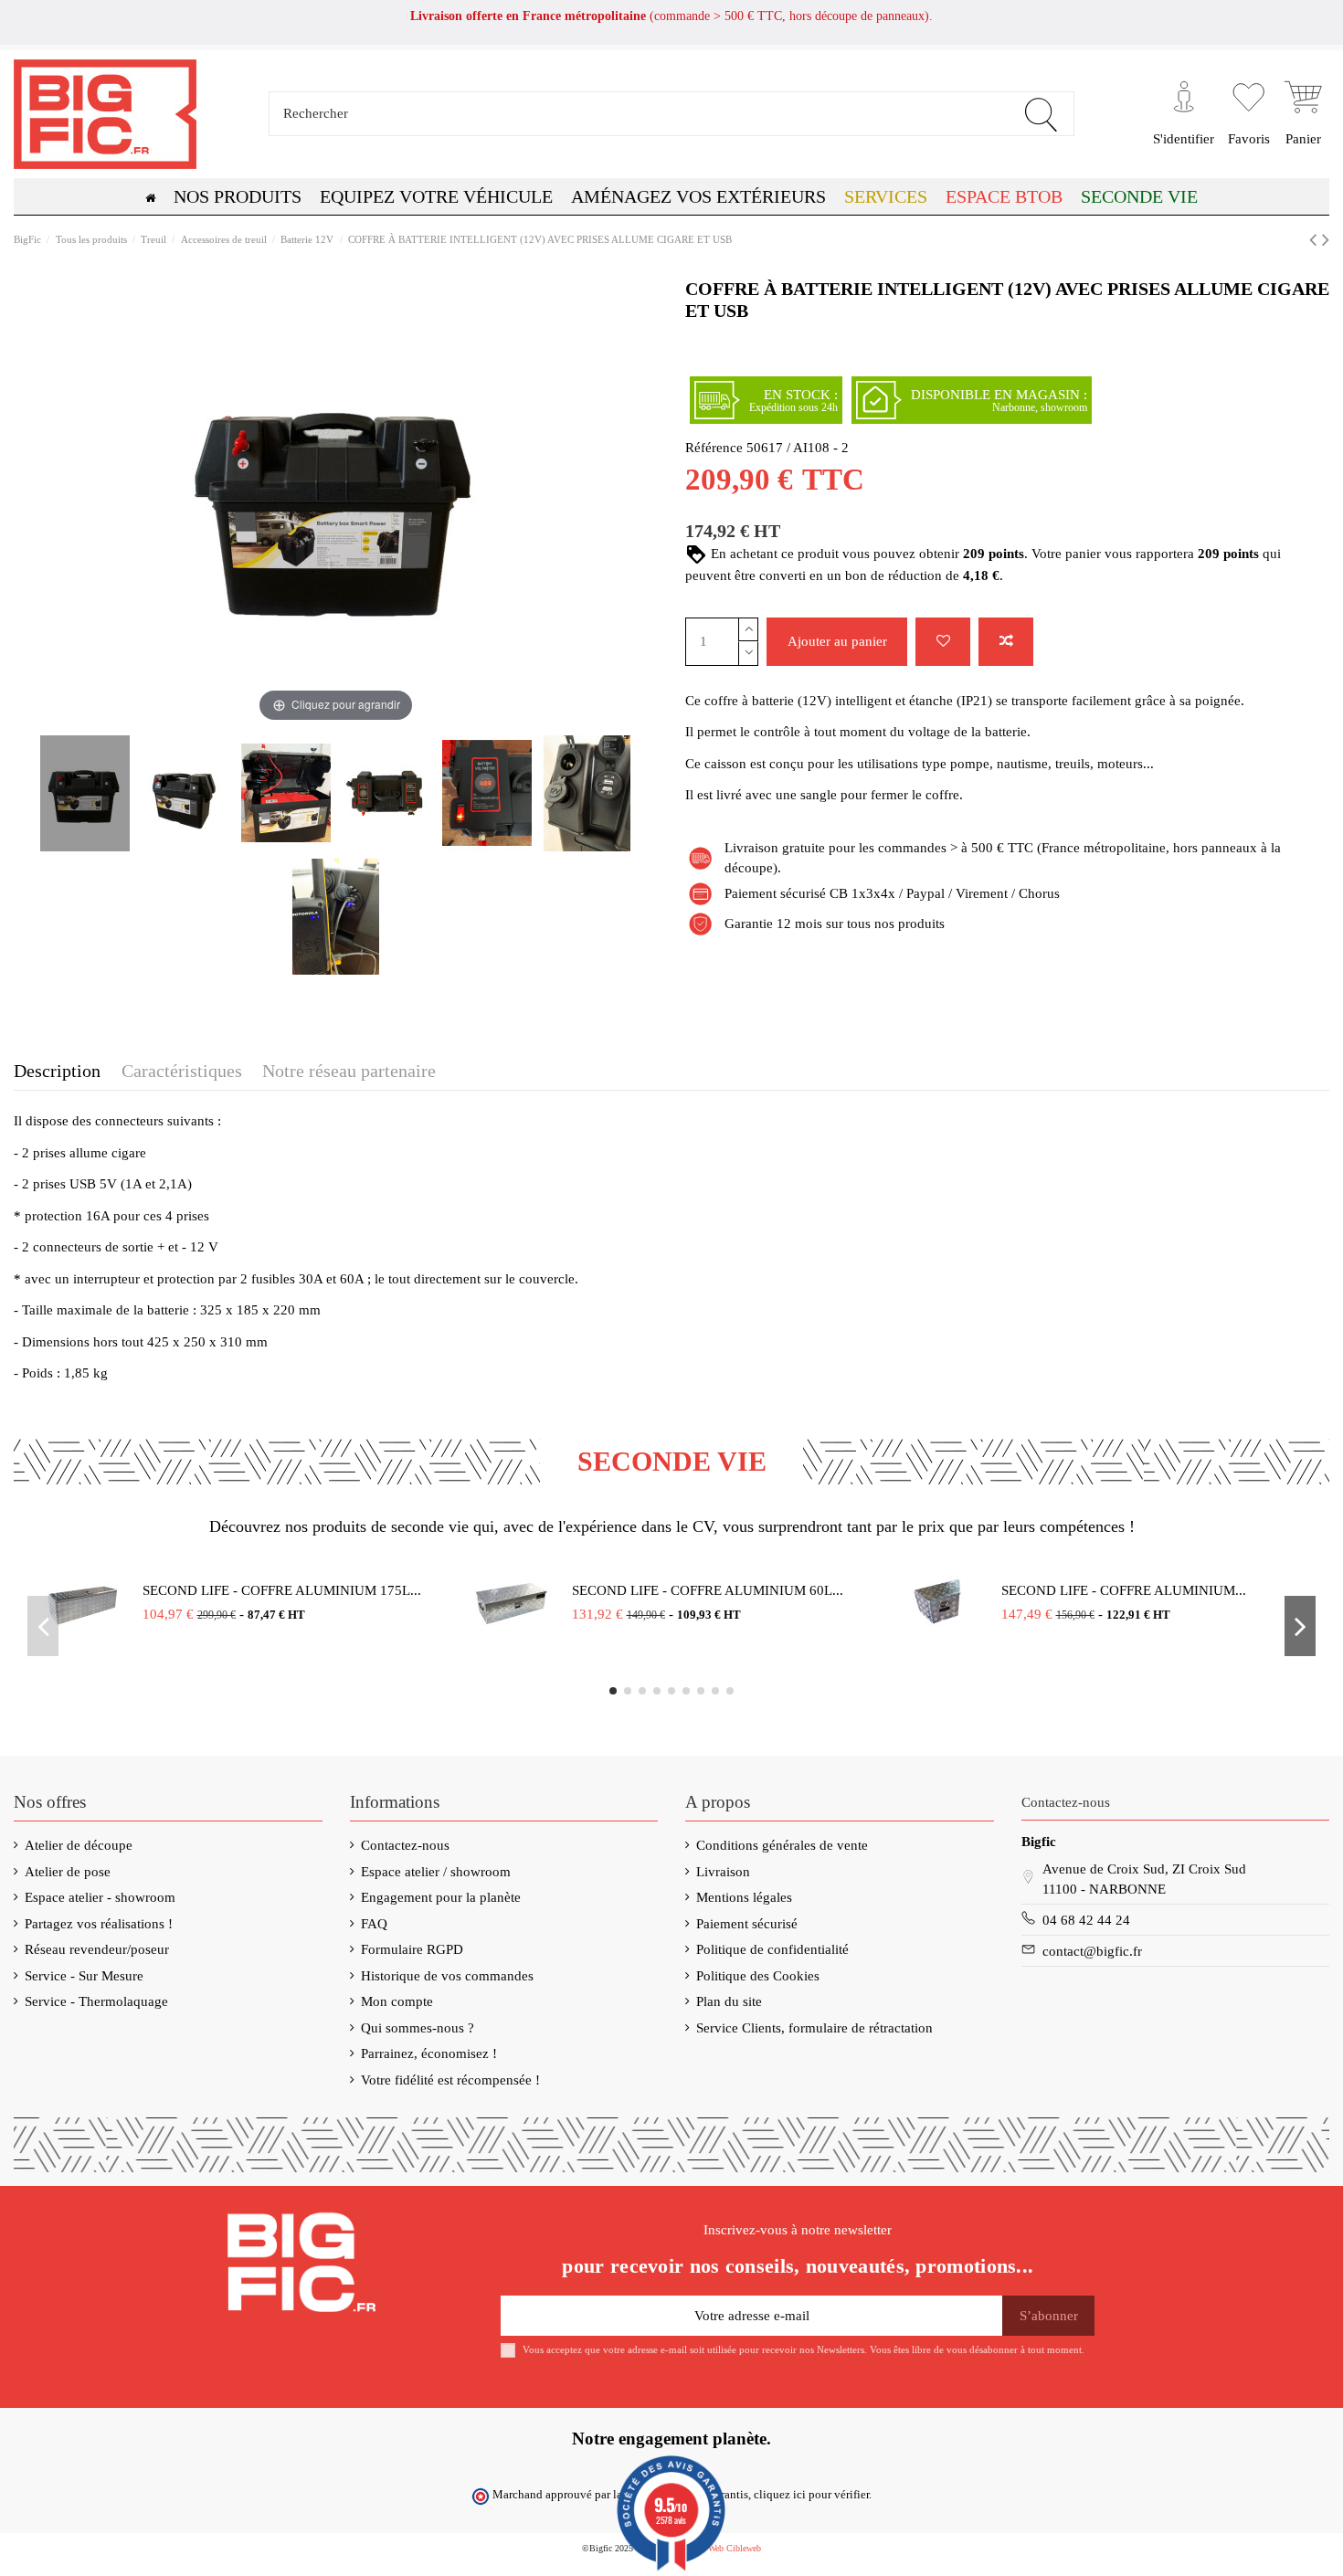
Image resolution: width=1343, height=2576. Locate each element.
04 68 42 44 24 (1086, 1920)
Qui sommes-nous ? (418, 2028)
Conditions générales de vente (782, 1845)
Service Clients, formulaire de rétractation (814, 2028)
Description (57, 1071)
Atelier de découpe (79, 1845)
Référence (714, 448)
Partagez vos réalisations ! (99, 1924)
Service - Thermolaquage (96, 2001)
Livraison (723, 1872)
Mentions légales (744, 1897)
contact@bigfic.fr (1092, 1951)
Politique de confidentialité (772, 1949)
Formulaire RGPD (412, 1949)
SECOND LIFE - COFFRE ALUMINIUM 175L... (282, 1590)
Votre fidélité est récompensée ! (450, 2080)
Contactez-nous (405, 1845)
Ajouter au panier (837, 641)
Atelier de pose (68, 1872)
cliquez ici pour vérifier (811, 2495)
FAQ (374, 1924)
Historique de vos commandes (447, 1976)
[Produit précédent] (1316, 240)
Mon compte (397, 2001)
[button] (1004, 196)
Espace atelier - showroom (100, 1897)
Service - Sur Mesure (84, 1976)
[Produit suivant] (1326, 240)
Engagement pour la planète (441, 1897)
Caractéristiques (182, 1071)
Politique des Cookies (758, 1976)
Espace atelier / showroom (436, 1872)
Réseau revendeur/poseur (97, 1949)
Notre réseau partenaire (349, 1071)
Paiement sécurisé (747, 1924)
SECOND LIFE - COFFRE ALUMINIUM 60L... (708, 1590)
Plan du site (729, 2001)
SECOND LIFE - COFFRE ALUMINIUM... (1124, 1590)
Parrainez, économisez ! (429, 2053)
